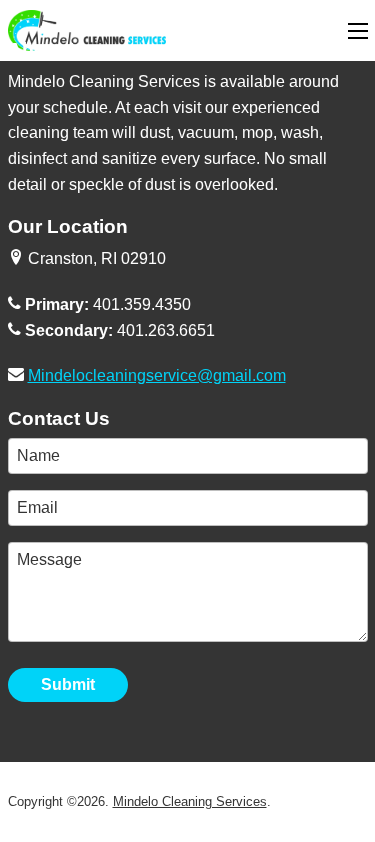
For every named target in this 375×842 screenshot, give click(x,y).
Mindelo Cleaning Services (190, 801)
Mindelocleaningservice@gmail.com (157, 375)
